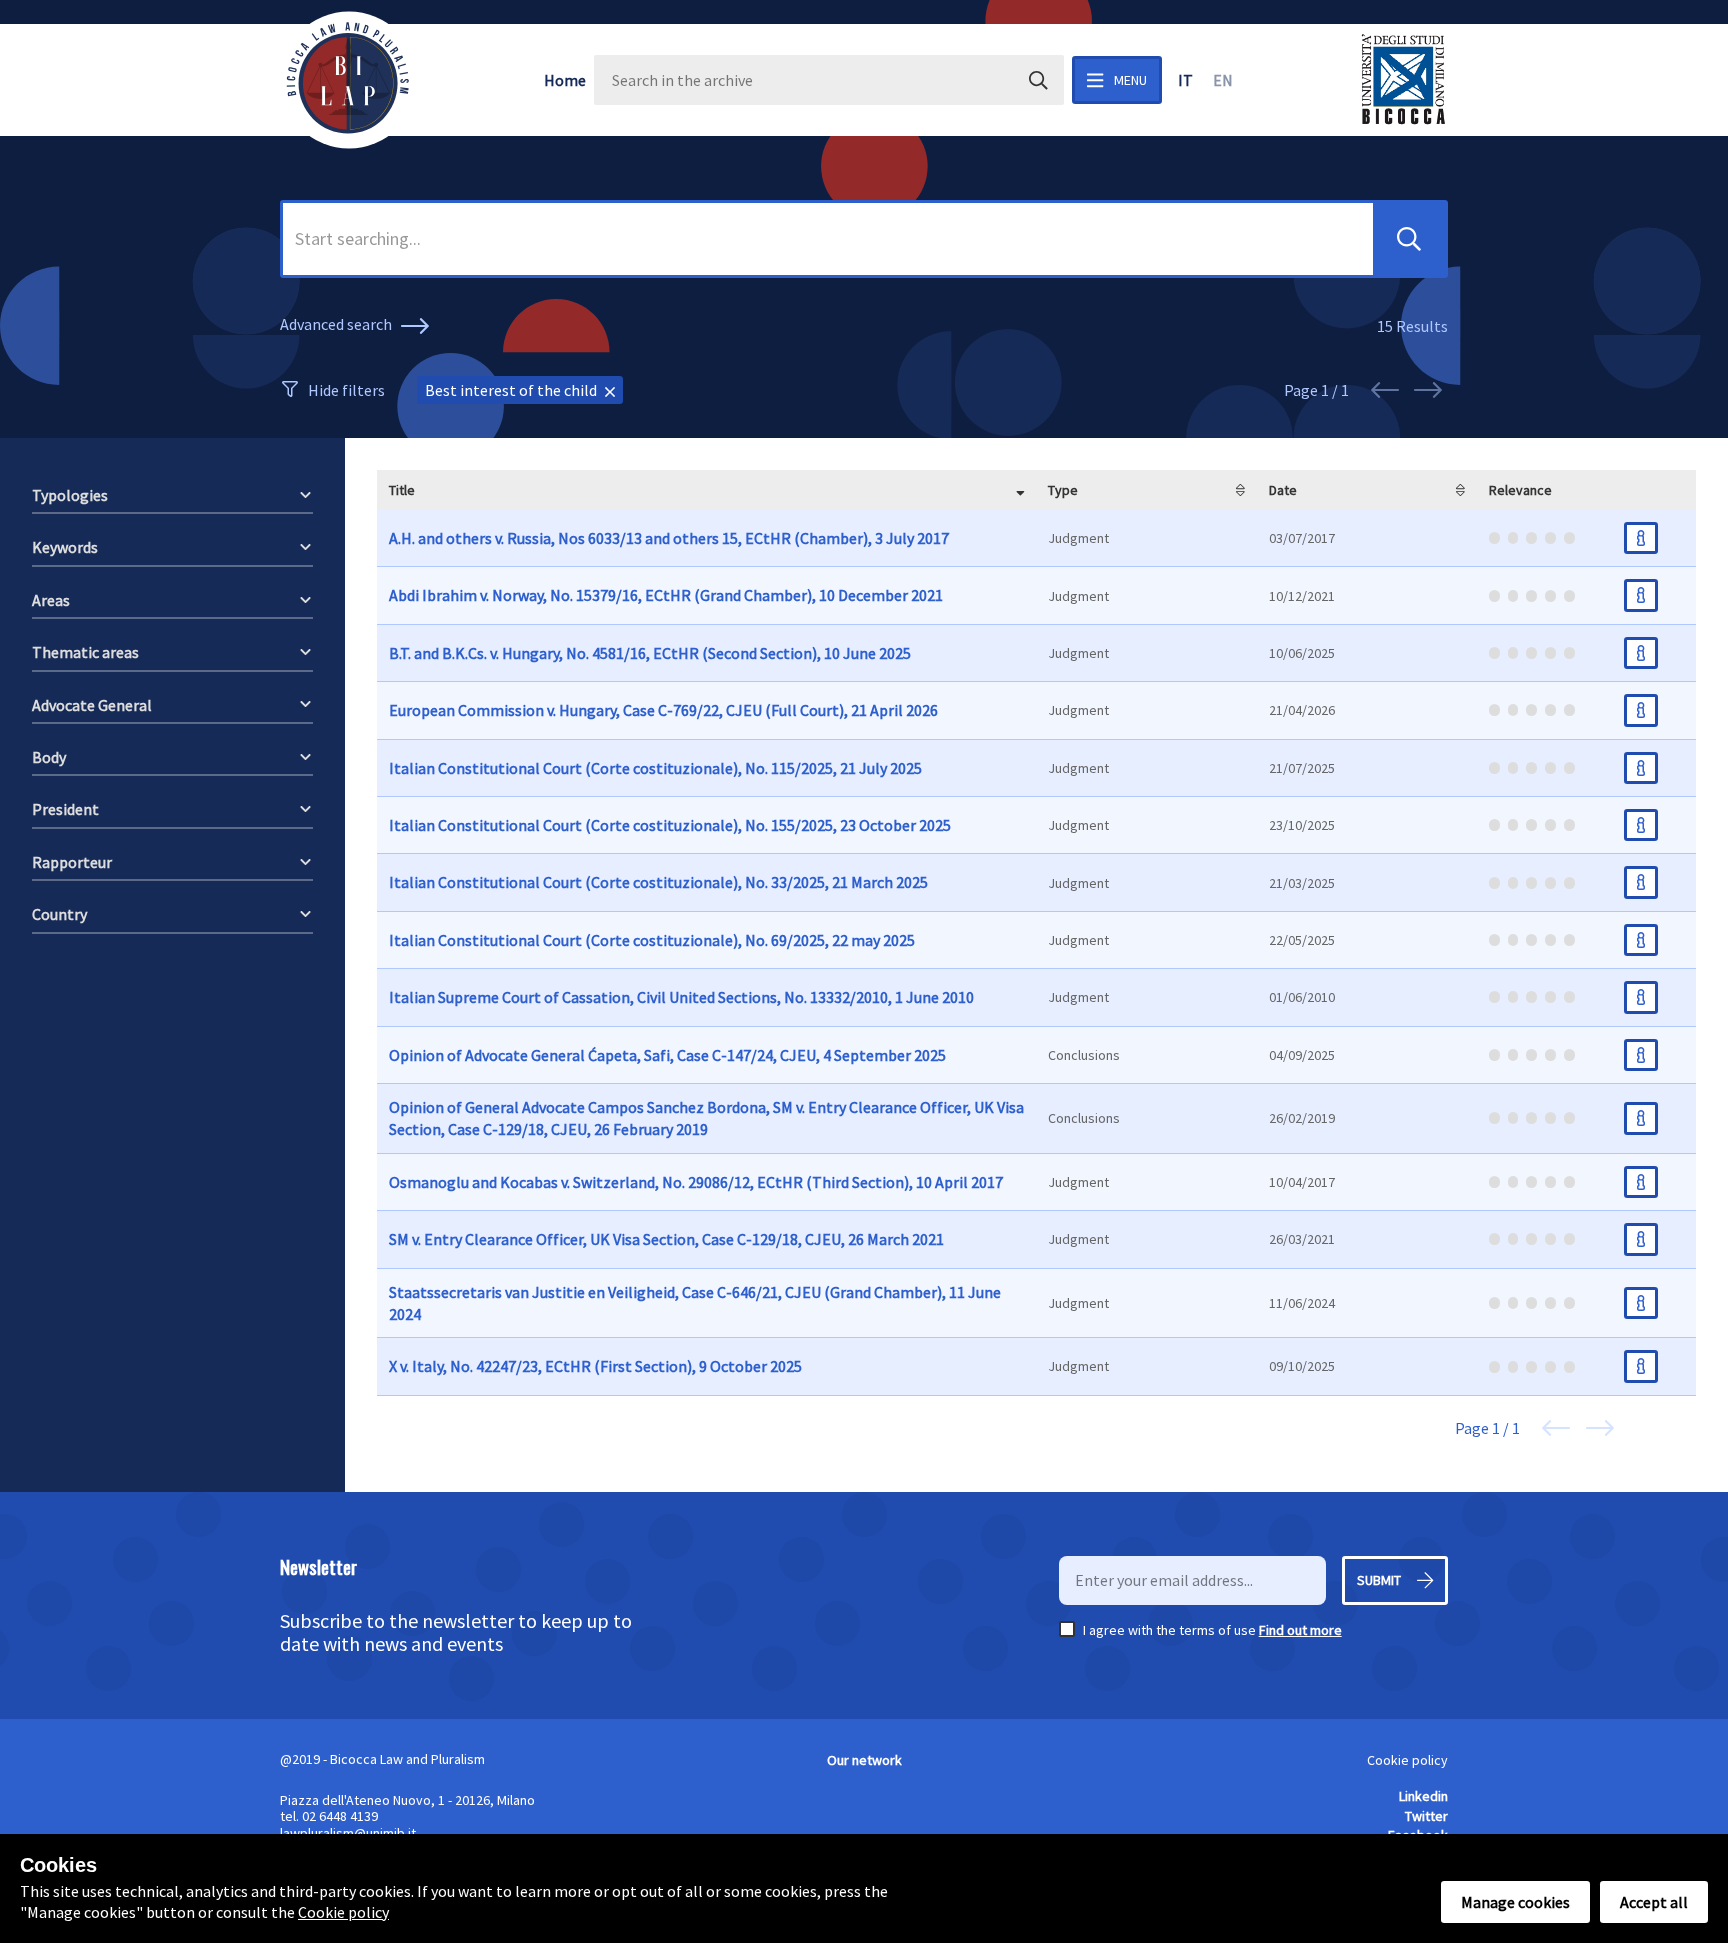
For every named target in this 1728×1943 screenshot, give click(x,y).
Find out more (1300, 1630)
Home (565, 80)
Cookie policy (1407, 1760)
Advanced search (337, 324)
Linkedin (1423, 1796)
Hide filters (346, 390)
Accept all (1654, 1902)
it (1185, 80)
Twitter (1426, 1816)
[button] (1409, 239)
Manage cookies (1515, 1902)
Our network (864, 1760)
